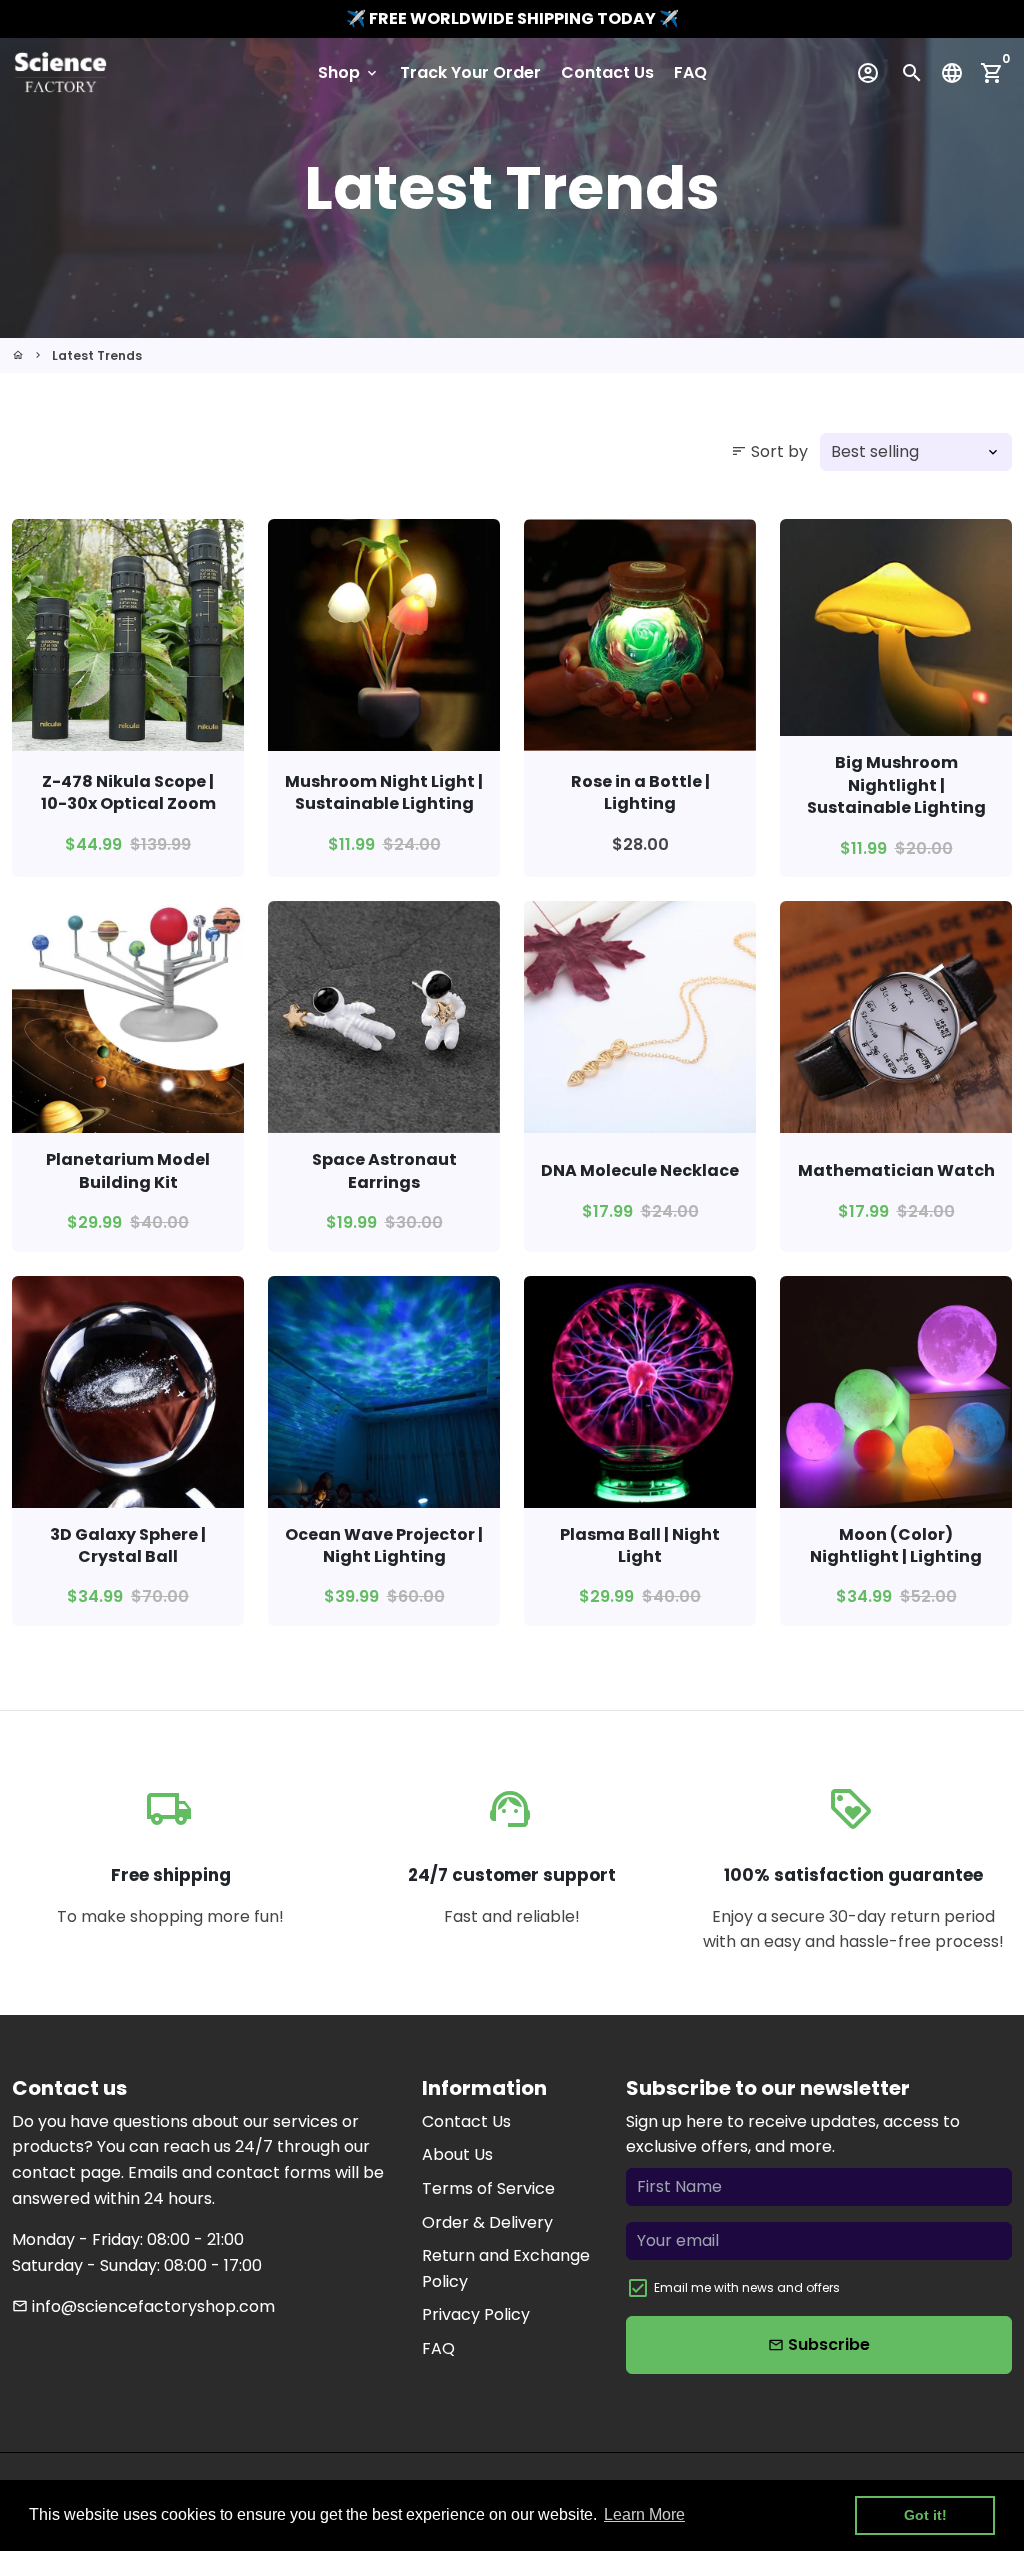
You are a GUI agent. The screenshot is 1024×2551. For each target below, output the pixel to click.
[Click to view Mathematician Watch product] (896, 1017)
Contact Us (607, 72)
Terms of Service (488, 2188)
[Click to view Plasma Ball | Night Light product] (640, 1392)
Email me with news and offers (747, 2287)
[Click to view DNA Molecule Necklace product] (640, 1017)
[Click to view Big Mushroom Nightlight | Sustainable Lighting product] (896, 627)
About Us (457, 2154)
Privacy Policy (476, 2314)
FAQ (690, 72)
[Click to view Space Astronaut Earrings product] (384, 1017)
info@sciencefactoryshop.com (143, 2306)
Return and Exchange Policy (506, 2268)
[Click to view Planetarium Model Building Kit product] (128, 1017)
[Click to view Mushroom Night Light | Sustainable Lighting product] (384, 635)
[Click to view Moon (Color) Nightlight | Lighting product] (896, 1392)
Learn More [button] (644, 2514)
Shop (349, 72)
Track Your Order (470, 72)
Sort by (769, 451)
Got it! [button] (925, 2515)
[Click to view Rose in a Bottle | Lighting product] (640, 635)
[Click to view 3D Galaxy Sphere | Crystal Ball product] (128, 1392)
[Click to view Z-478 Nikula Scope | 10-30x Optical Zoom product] (128, 635)
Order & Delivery (487, 2222)
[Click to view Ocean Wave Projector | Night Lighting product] (384, 1392)
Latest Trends (97, 355)
